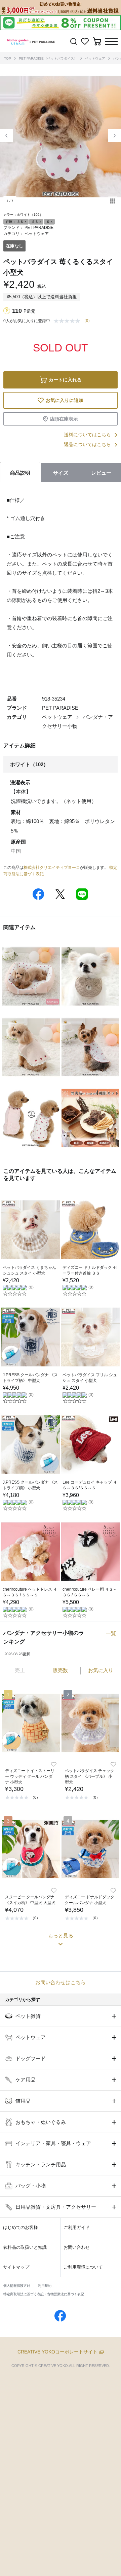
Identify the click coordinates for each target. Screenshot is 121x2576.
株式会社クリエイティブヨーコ (52, 868)
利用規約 (45, 2286)
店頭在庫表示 (64, 419)
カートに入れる (65, 380)
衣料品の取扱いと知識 (25, 2247)
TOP (8, 58)
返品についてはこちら (87, 444)
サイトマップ (16, 2267)
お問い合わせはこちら (61, 1982)
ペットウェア (95, 58)
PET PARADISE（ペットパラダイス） (48, 58)
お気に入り (101, 1670)
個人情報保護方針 (17, 2286)
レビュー (101, 473)
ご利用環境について (83, 2267)
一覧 (111, 1633)
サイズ (61, 473)
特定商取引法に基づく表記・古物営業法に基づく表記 (44, 2294)
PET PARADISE (39, 228)
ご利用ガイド (77, 2227)
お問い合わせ (77, 2247)
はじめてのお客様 (21, 2227)
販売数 (60, 1670)
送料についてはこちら (87, 435)
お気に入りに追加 (65, 400)
